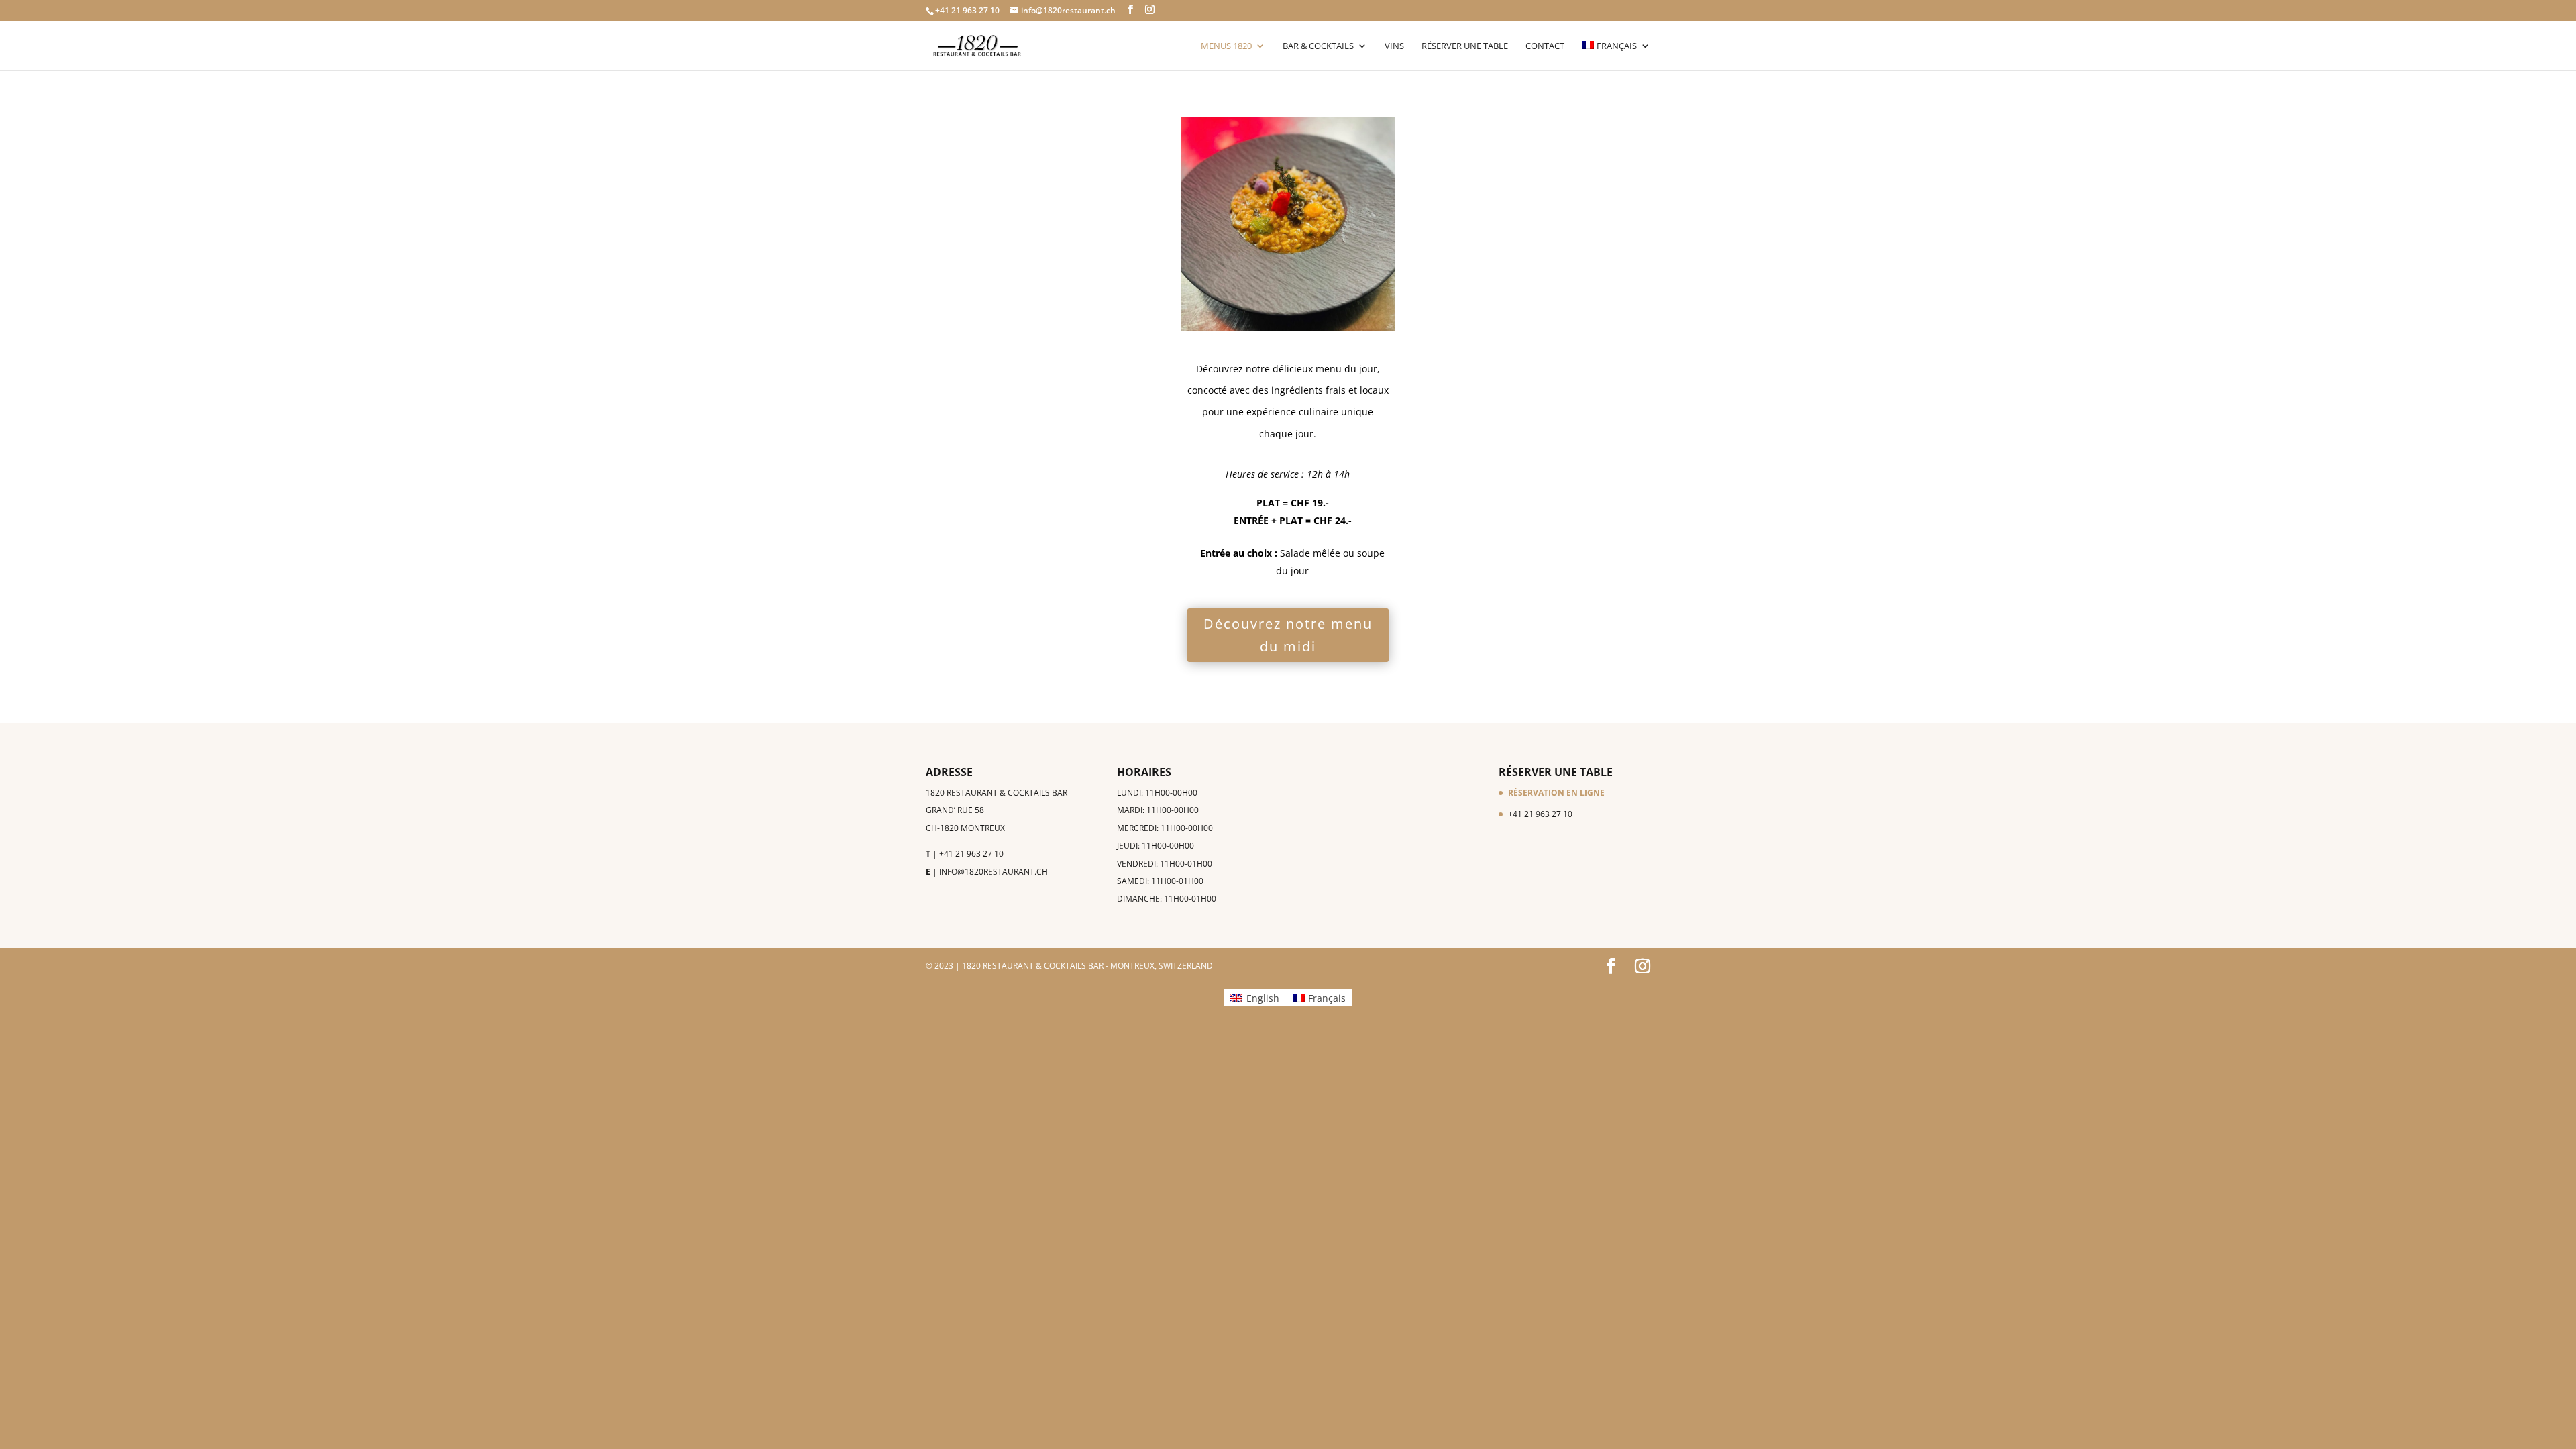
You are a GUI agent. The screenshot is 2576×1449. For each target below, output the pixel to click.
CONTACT (1545, 46)
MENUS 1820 (1226, 46)
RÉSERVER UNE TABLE (1465, 46)
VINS (1394, 46)
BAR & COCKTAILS (1318, 46)
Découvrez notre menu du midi (1288, 635)
